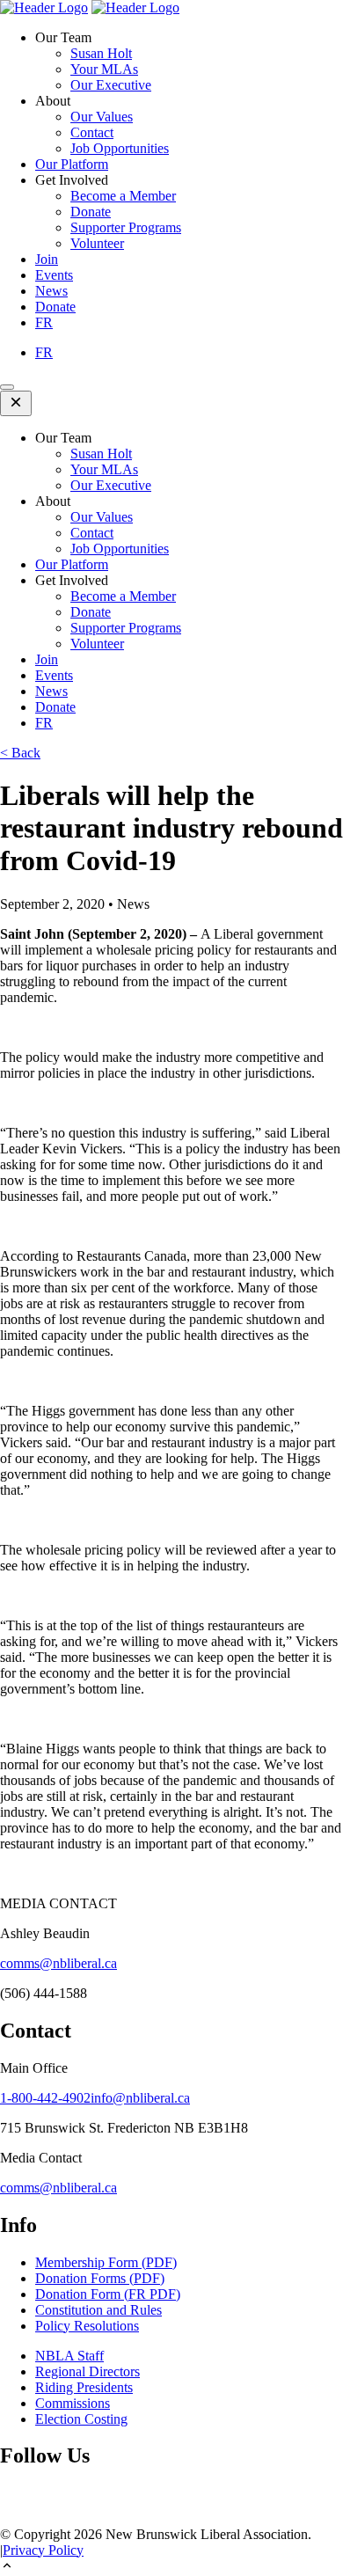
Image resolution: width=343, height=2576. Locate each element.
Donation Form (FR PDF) (108, 2294)
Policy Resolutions (87, 2326)
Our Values (102, 117)
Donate (91, 212)
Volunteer (97, 243)
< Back (20, 753)
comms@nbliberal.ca (58, 1963)
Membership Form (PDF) (106, 2262)
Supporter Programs (126, 227)
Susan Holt (101, 53)
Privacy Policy (43, 2550)
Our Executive (111, 85)
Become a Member (123, 196)
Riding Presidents (84, 2387)
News (51, 291)
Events (54, 275)
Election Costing (81, 2419)
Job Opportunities (120, 148)
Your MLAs (104, 69)
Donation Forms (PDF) (100, 2278)
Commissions (73, 2403)
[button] (171, 2567)
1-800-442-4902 (45, 2098)
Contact (92, 132)
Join (47, 259)
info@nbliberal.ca (140, 2098)
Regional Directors (88, 2371)
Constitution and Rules (99, 2310)
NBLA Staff (69, 2356)
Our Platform (72, 164)
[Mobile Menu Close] (16, 403)
